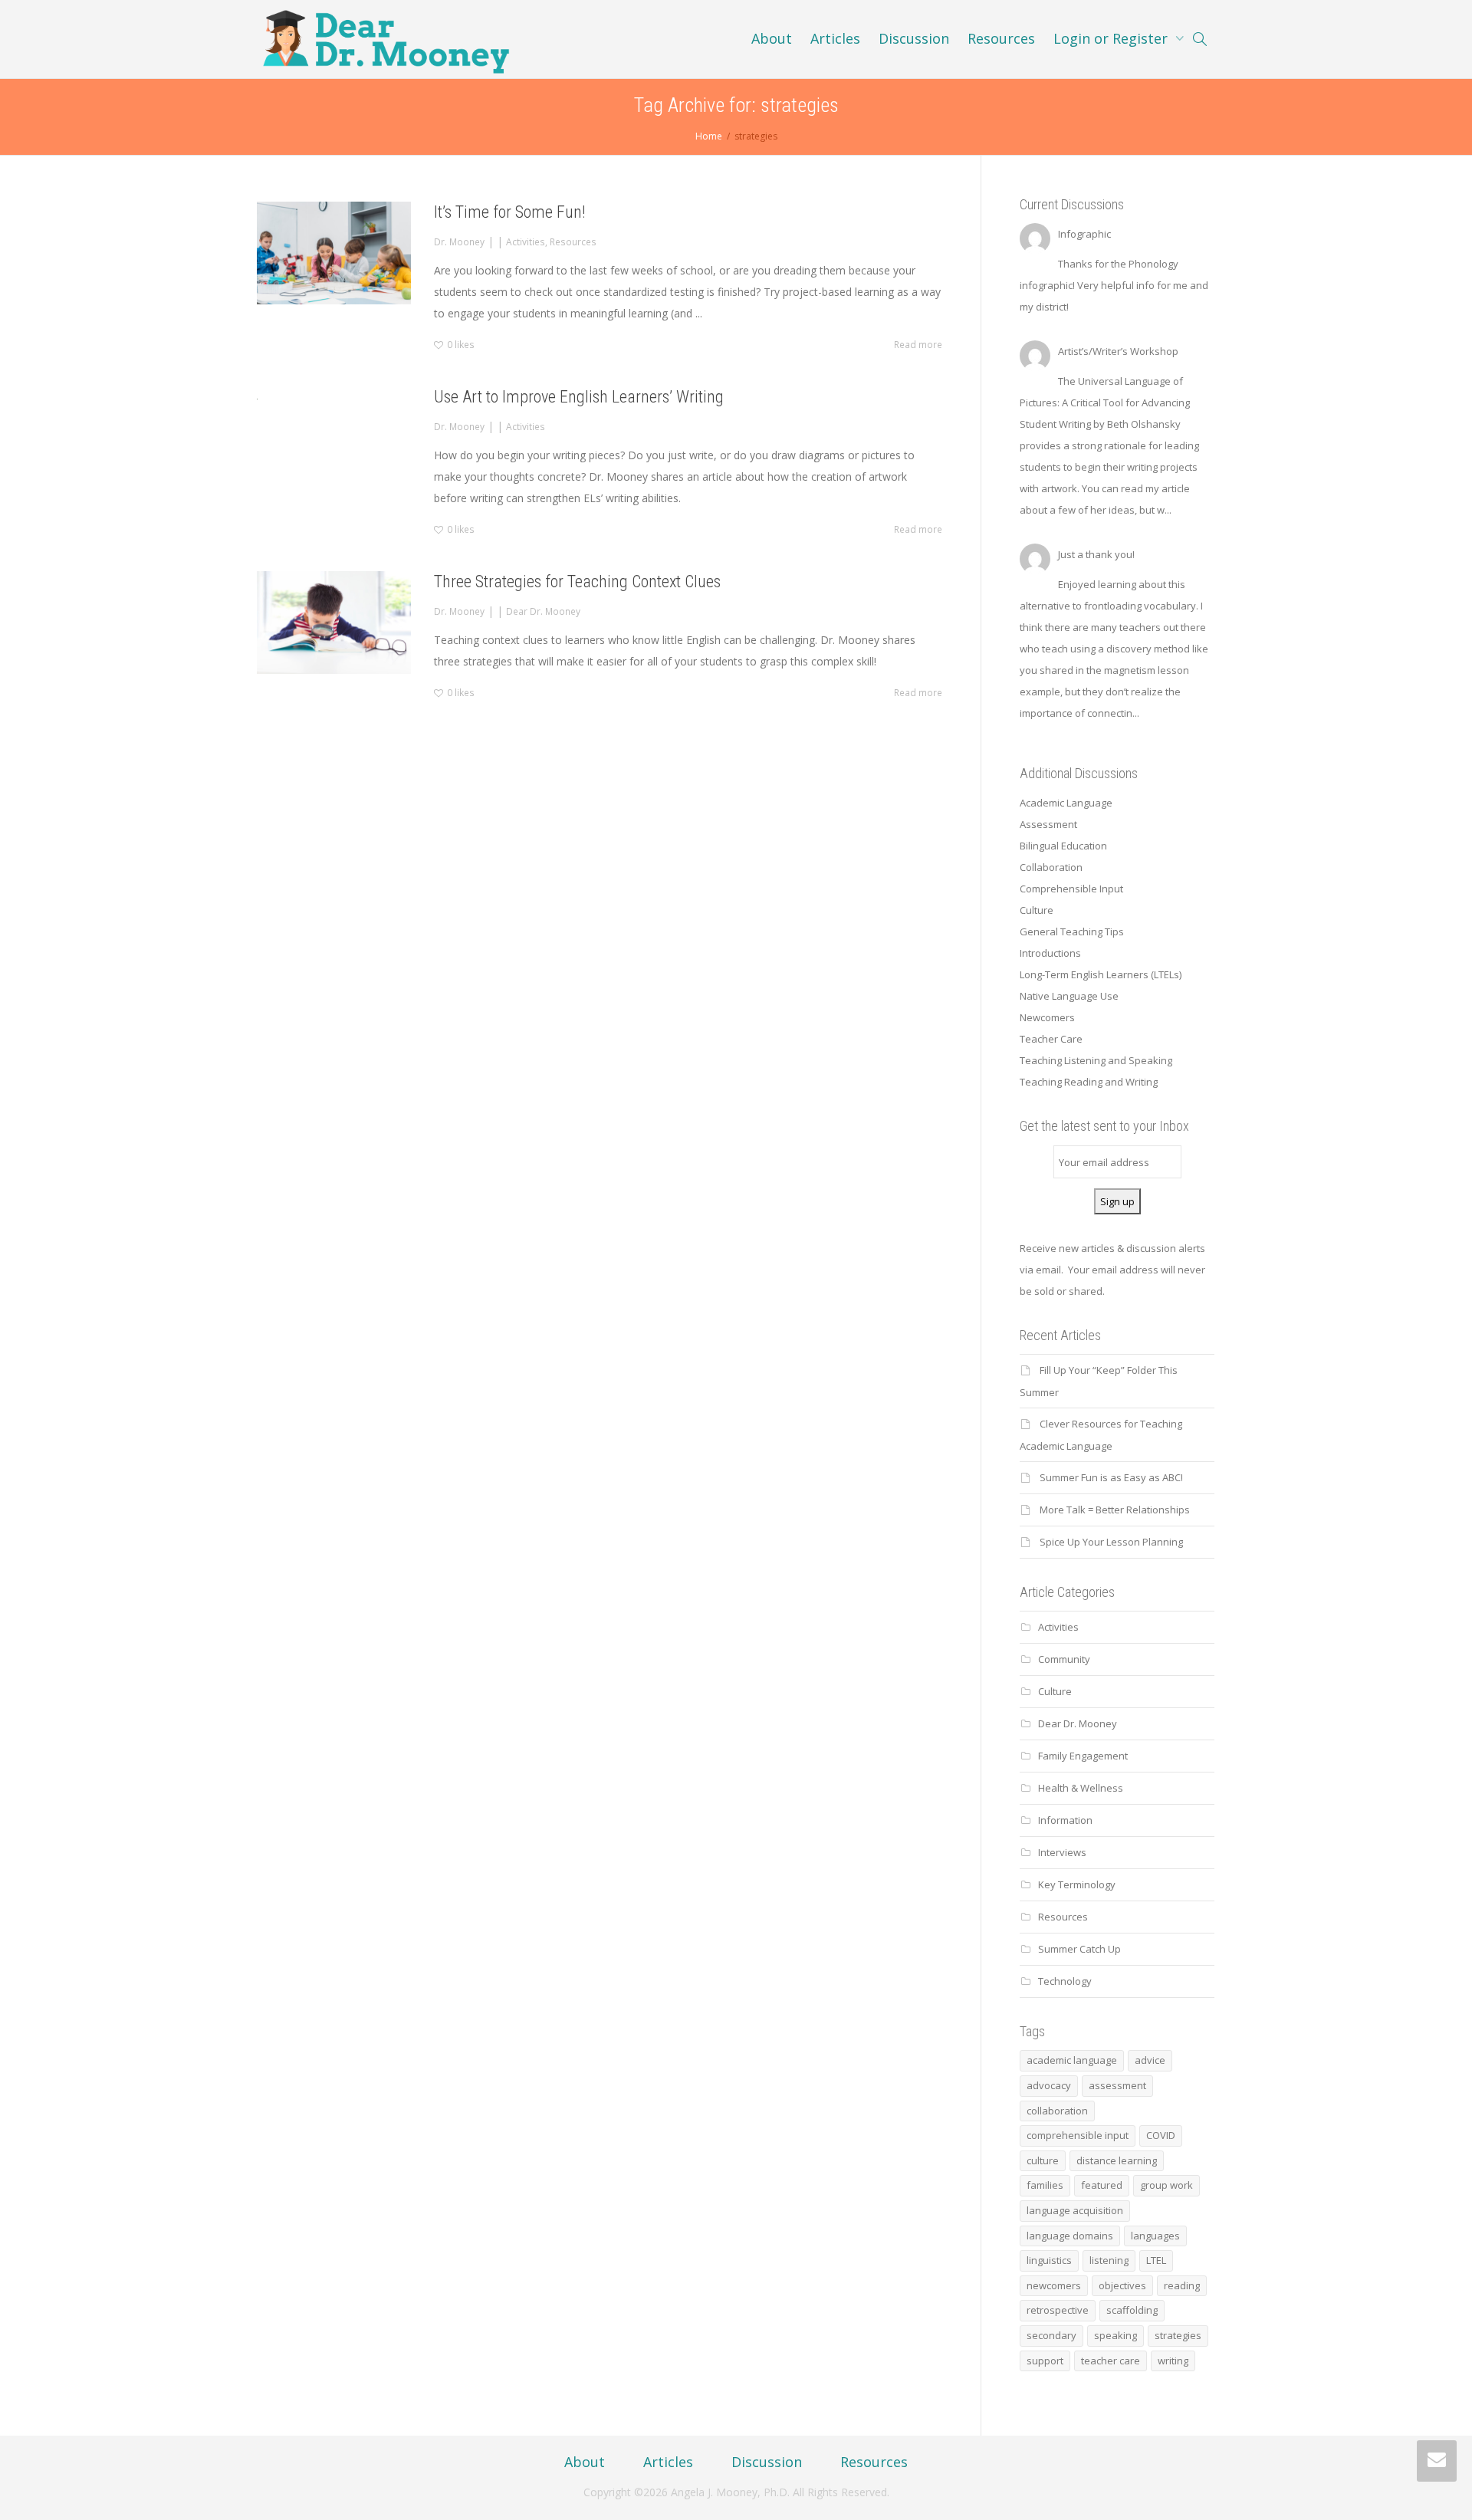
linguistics (1049, 2260)
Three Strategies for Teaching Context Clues (577, 582)
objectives (1122, 2285)
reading (1182, 2285)
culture (1043, 2160)
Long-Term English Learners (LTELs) (1101, 974)
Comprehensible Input (1071, 889)
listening (1109, 2260)
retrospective (1058, 2310)
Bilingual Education (1063, 846)
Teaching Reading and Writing (1089, 1082)
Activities (526, 241)
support (1045, 2361)
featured (1102, 2185)
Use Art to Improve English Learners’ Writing (579, 397)
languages (1155, 2236)
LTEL (1156, 2260)
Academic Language (1066, 803)
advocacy (1049, 2085)
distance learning (1117, 2160)
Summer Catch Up (1079, 1949)
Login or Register (1112, 38)
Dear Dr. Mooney (543, 611)
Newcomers (1047, 1017)
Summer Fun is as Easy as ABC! (1111, 1477)
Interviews (1062, 1852)
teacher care (1111, 2361)
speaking (1115, 2335)
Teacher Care (1051, 1039)
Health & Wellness (1081, 1788)
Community (1064, 1659)
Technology (1065, 1981)
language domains (1070, 2236)
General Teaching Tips (1072, 931)
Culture (1037, 910)
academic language (1072, 2060)
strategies (1178, 2335)
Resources (1001, 38)
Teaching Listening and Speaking (1096, 1060)
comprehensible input (1078, 2135)
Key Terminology (1077, 1884)
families (1045, 2185)
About (772, 38)
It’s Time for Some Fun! (510, 212)
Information (1065, 1820)
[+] (334, 253)
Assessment (1048, 824)
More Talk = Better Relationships (1115, 1510)
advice (1150, 2060)
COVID (1161, 2135)
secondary (1051, 2335)
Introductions (1050, 953)
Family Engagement (1083, 1756)
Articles (835, 38)
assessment (1117, 2085)
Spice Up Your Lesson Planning (1111, 1542)
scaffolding (1132, 2310)
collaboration (1057, 2111)
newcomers (1054, 2285)
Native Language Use (1069, 996)
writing (1173, 2361)
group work (1166, 2185)
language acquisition (1075, 2210)
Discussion (914, 38)
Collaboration (1051, 867)
